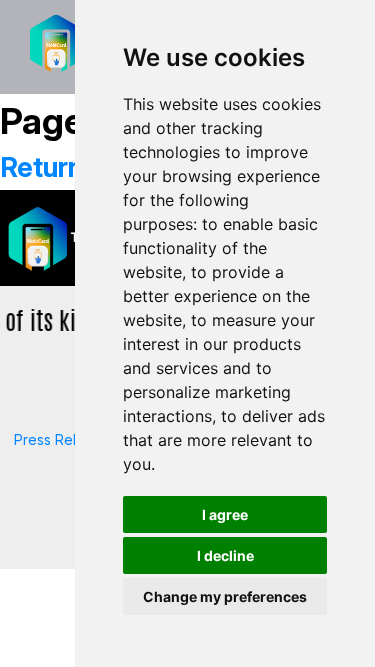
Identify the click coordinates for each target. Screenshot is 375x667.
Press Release (61, 439)
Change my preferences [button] (225, 596)
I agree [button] (225, 514)
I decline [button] (225, 555)
